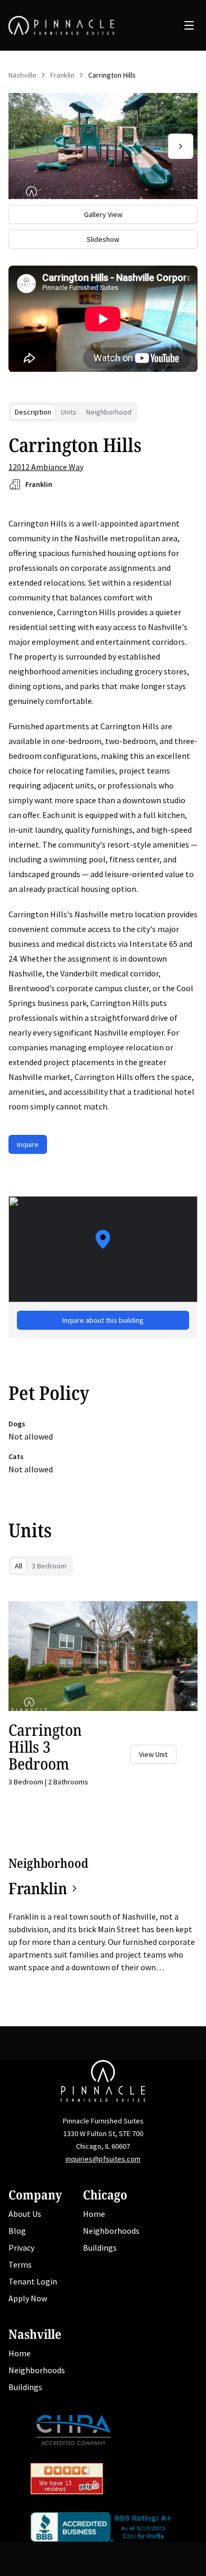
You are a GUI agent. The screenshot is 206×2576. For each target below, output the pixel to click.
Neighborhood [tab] (109, 412)
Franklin (62, 75)
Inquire (28, 1144)
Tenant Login (33, 2281)
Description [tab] (33, 412)
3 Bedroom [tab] (49, 1566)
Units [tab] (69, 412)
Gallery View (103, 214)
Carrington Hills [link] (112, 75)
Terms (20, 2264)
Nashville (22, 75)
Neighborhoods (111, 2231)
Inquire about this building (103, 1320)
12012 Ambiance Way (46, 467)
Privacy (21, 2248)
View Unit (153, 1754)
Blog (17, 2231)
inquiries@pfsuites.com (103, 2159)
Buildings (100, 2248)
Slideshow (103, 239)
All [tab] (18, 1566)
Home (94, 2214)
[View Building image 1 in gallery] (103, 146)
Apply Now (28, 2298)
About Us (25, 2214)
